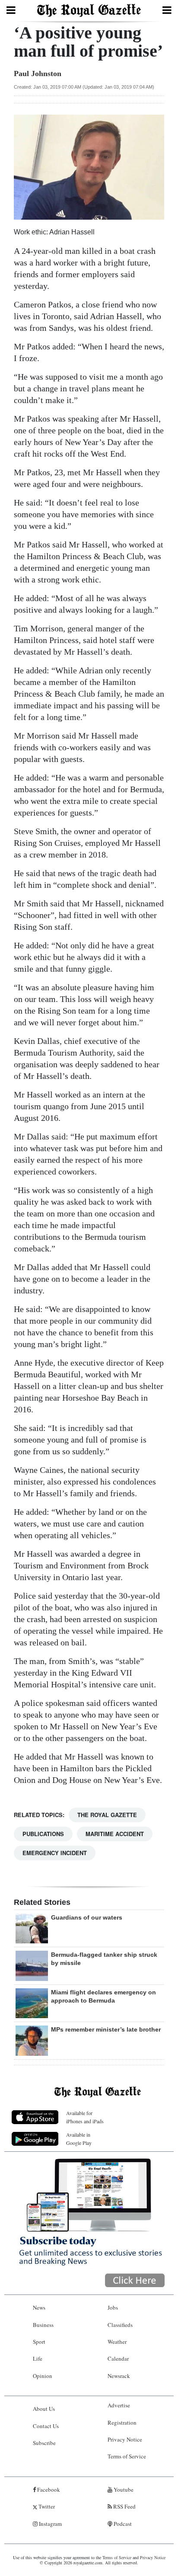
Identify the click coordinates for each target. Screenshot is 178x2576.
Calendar (118, 2358)
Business (43, 2325)
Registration (122, 2422)
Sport (39, 2342)
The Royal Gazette (107, 1815)
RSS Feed (124, 2506)
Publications (43, 1834)
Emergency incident (55, 1853)
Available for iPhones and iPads (85, 2117)
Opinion (43, 2376)
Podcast (122, 2524)
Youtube (123, 2490)
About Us (44, 2409)
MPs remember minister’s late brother (106, 2029)
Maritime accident (115, 1834)
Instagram (50, 2524)
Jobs (113, 2307)
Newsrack (119, 2376)
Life (38, 2358)
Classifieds (120, 2325)
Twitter (46, 2506)
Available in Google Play (79, 2139)
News (39, 2307)
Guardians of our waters (87, 1917)
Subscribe (44, 2443)
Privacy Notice (125, 2439)
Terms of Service (127, 2456)
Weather (117, 2342)
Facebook (48, 2490)
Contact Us (46, 2426)
